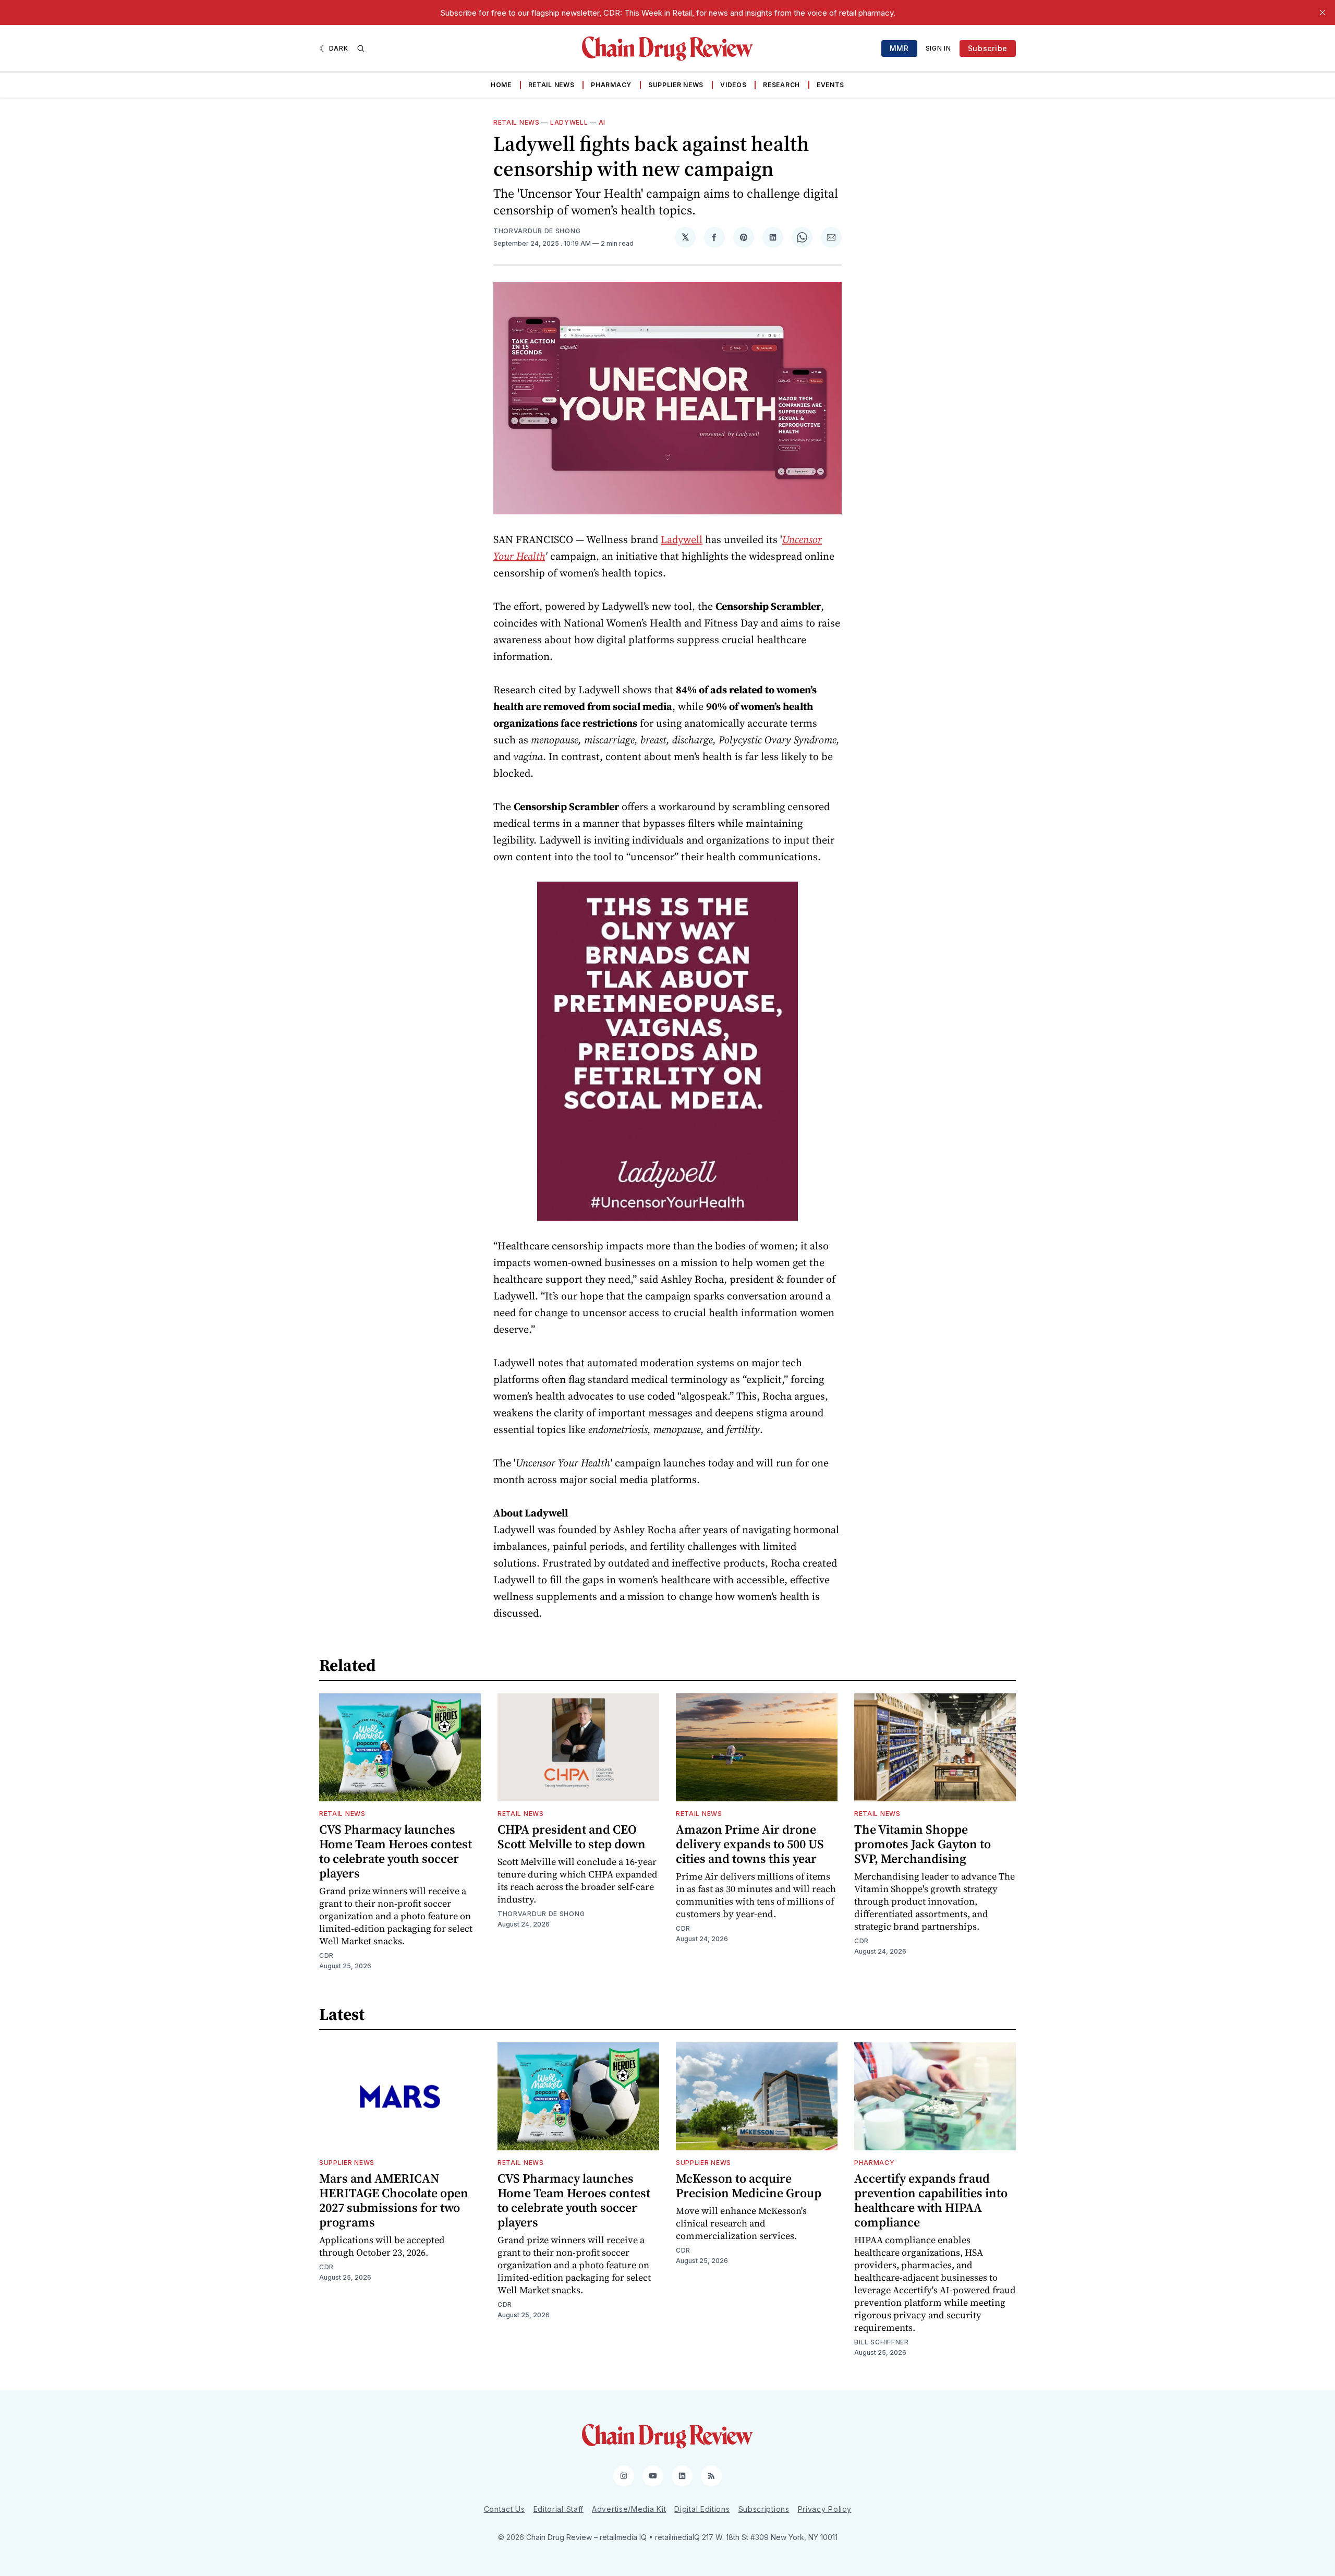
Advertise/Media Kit (629, 2509)
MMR (899, 48)
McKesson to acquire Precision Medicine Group (749, 2186)
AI (602, 122)
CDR (326, 1955)
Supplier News (676, 85)
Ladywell (569, 122)
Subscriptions (764, 2509)
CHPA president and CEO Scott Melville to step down (572, 1837)
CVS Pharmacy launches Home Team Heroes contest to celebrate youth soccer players (396, 1851)
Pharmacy (611, 85)
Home (501, 85)
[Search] (361, 49)
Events (830, 85)
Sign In (938, 48)
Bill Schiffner (882, 2342)
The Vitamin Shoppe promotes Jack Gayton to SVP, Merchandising (923, 1844)
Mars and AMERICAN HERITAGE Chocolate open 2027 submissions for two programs (394, 2200)
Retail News (551, 85)
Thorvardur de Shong (537, 231)
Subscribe (988, 48)
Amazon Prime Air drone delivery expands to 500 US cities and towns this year (750, 1844)
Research (781, 85)
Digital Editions (702, 2509)
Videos (733, 85)
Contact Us (505, 2509)
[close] (1322, 13)
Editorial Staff (559, 2509)
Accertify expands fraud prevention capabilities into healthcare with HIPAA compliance (931, 2200)
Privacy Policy (825, 2509)
